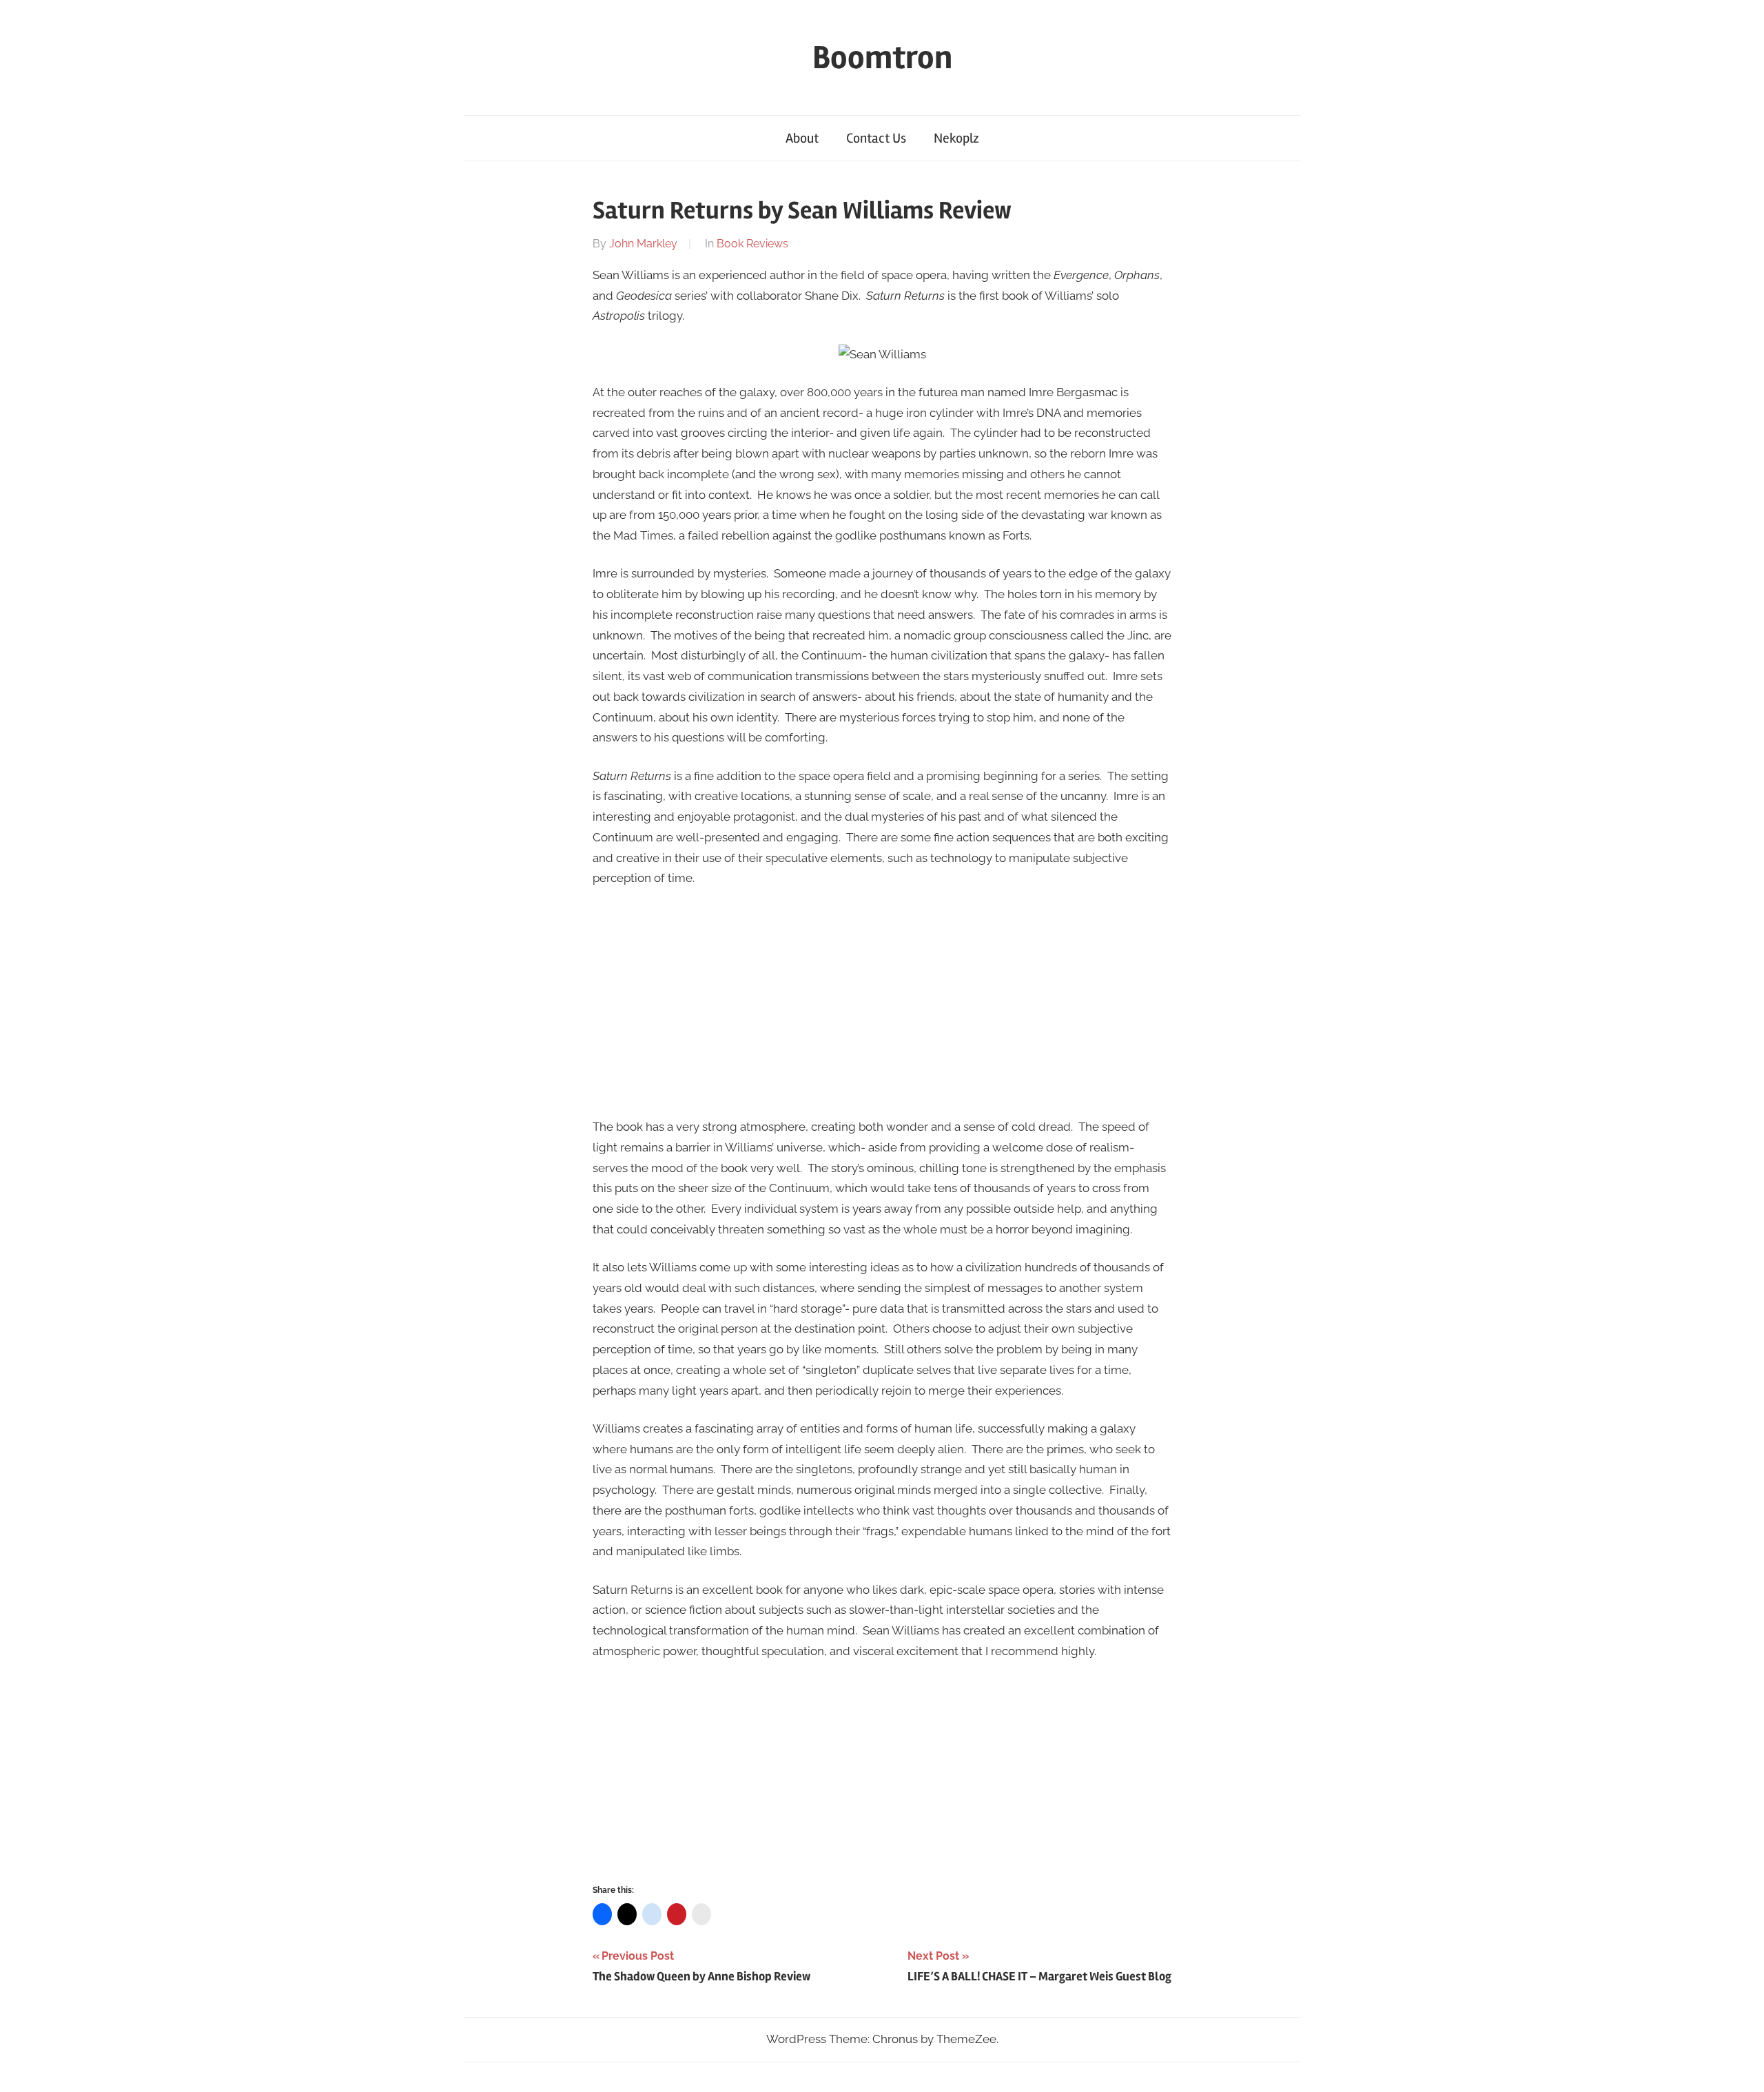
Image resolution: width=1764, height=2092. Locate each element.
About (802, 138)
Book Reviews (752, 244)
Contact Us (876, 138)
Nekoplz (956, 138)
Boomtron (882, 58)
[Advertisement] (882, 1003)
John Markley (643, 244)
